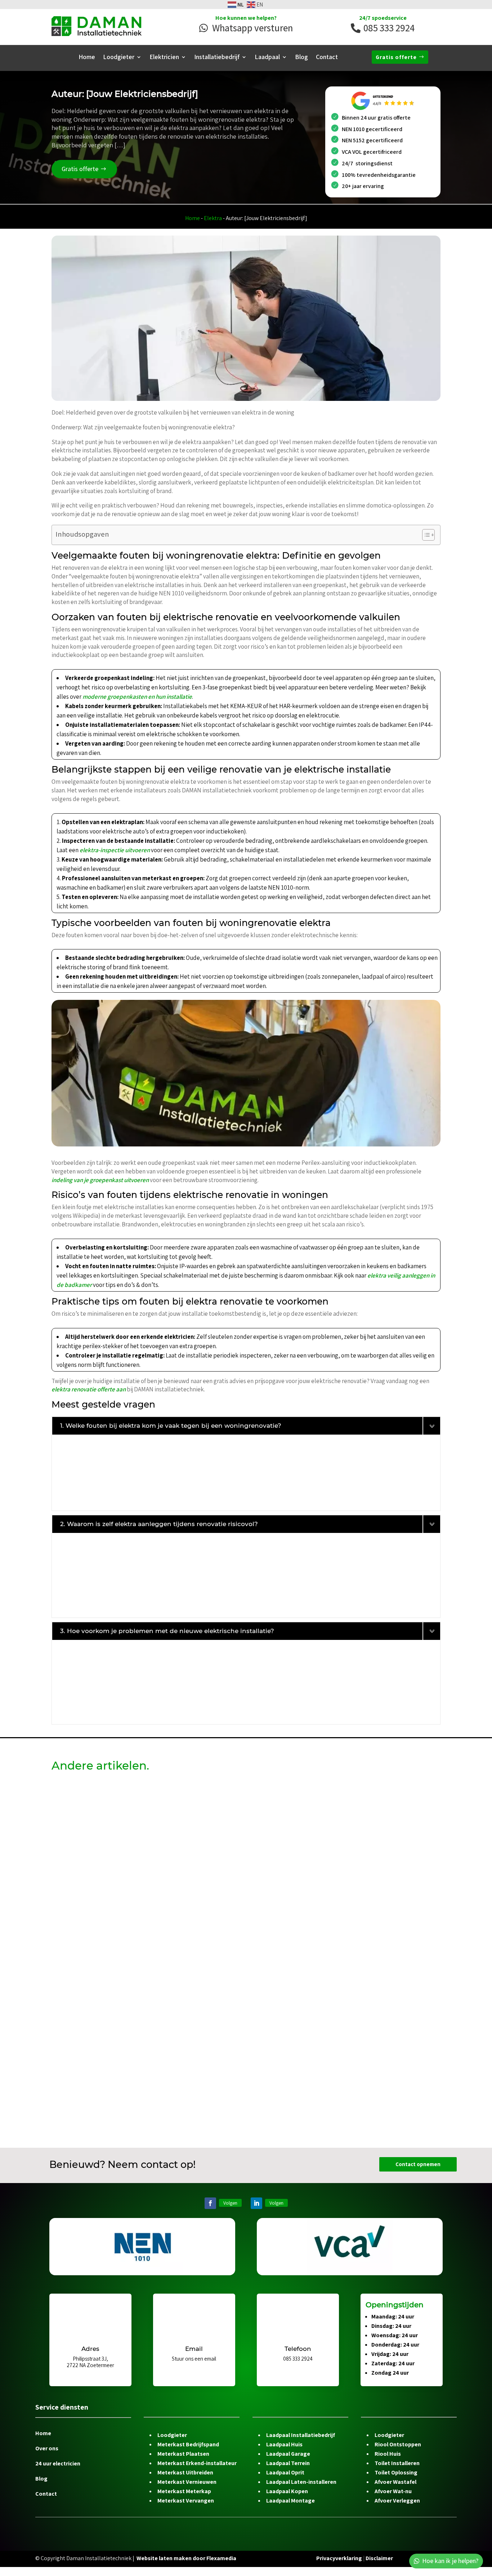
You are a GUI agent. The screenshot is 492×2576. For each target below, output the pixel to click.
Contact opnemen (418, 2164)
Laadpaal (267, 58)
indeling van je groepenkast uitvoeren (100, 1180)
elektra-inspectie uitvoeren (115, 850)
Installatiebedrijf (217, 58)
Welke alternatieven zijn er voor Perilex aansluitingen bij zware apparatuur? (176, 2030)
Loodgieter (119, 58)
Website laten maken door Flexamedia (186, 2558)
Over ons (47, 2449)
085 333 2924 (389, 28)
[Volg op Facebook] (210, 2203)
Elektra (213, 218)
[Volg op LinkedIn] (256, 2203)
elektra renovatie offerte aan (89, 1389)
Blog (301, 58)
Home (87, 58)
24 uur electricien (58, 2464)
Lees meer (73, 1868)
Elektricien (164, 58)
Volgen (230, 2203)
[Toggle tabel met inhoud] (425, 535)
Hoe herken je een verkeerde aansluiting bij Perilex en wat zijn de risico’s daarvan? (187, 1804)
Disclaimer (379, 2558)
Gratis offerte (396, 57)
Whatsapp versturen (252, 28)
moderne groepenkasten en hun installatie (137, 697)
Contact (327, 58)
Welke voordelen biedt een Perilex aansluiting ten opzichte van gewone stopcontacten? (196, 1917)
